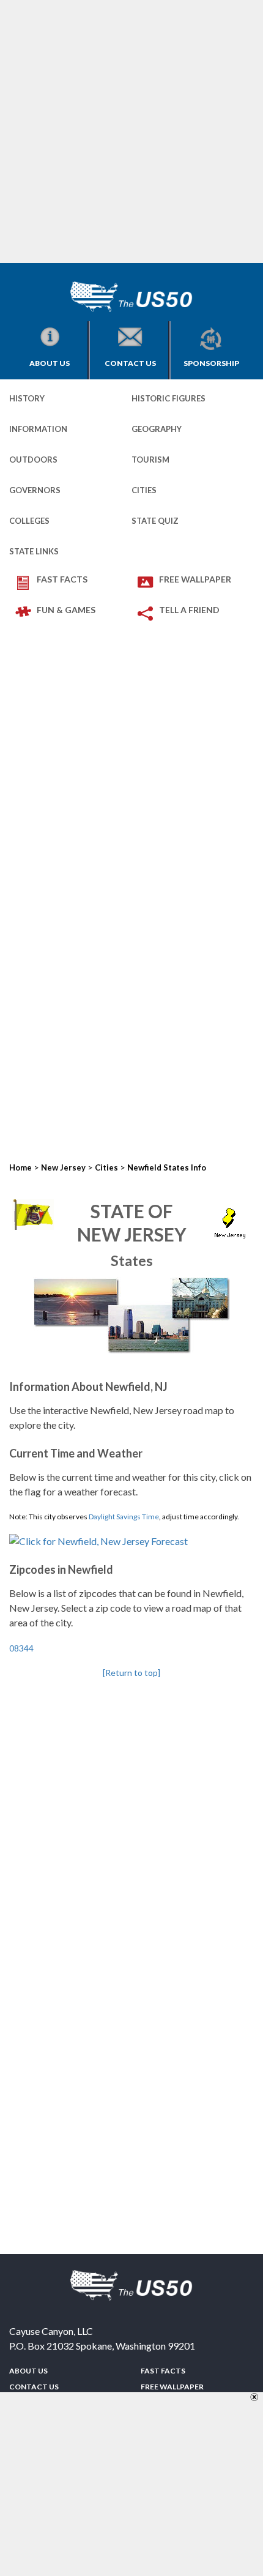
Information (38, 429)
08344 (21, 1648)
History (27, 398)
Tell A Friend (189, 610)
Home (20, 1167)
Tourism (150, 460)
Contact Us (130, 363)
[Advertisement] (131, 132)
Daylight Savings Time (124, 1517)
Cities (144, 490)
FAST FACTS (62, 579)
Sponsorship (211, 363)
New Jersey (63, 1167)
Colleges (29, 521)
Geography (157, 429)
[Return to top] (131, 1673)
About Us (50, 363)
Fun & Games (66, 610)
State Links (34, 551)
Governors (35, 490)
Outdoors (33, 460)
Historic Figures (169, 398)
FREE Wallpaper (195, 579)
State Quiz (155, 521)
